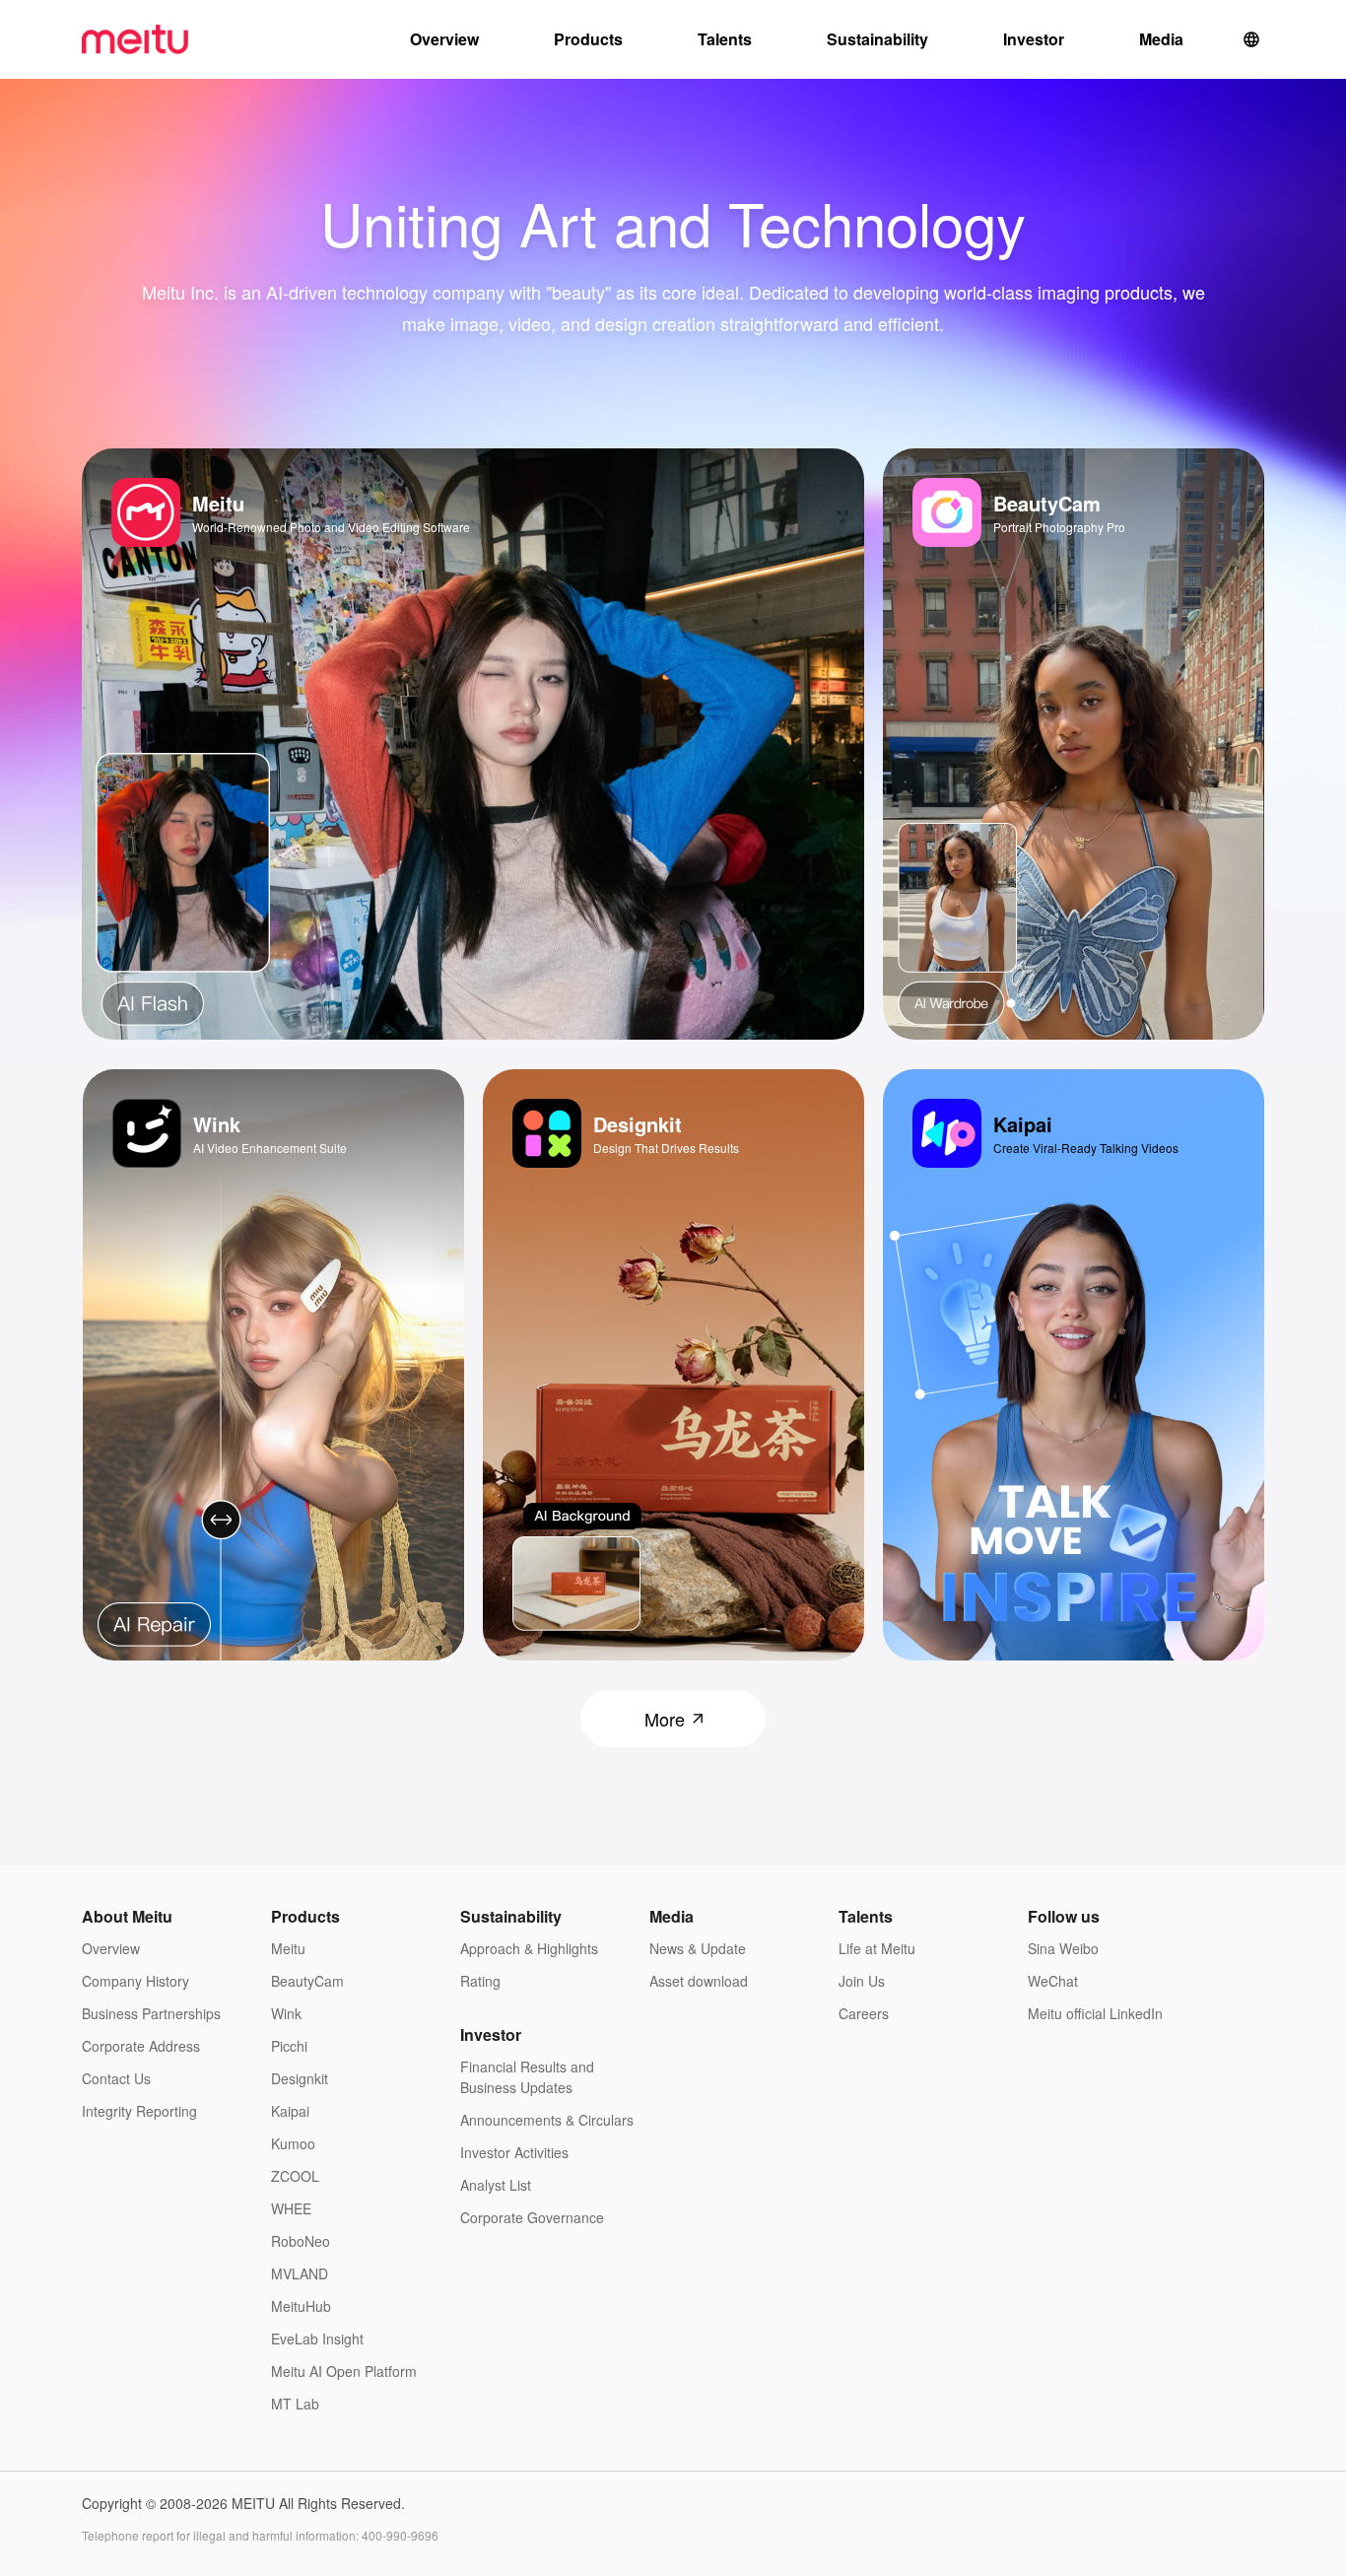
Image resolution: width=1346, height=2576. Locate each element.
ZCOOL (295, 2176)
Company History (135, 1981)
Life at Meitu (877, 1948)
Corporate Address (141, 2046)
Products (588, 39)
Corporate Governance (532, 2217)
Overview (444, 39)
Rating (480, 1981)
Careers (864, 2013)
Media (1161, 39)
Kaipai (290, 2111)
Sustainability (877, 39)
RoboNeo (301, 2241)
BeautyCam (307, 1981)
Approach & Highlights (529, 1948)
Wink (286, 2013)
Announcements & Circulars (547, 2120)
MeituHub (301, 2306)
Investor (1034, 39)
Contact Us (116, 2078)
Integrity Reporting (139, 2111)
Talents (725, 39)
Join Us (862, 1981)
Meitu (288, 1948)
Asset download (699, 1981)
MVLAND (300, 2273)
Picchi (289, 2046)
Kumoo (293, 2143)
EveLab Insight (317, 2339)
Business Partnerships (151, 2013)
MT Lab (295, 2404)
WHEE (291, 2208)
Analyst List (496, 2185)
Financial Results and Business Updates (527, 2077)
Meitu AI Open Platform (344, 2371)
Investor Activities (514, 2152)
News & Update (698, 1948)
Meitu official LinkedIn (1095, 2013)
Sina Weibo (1063, 1948)
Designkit (300, 2078)
